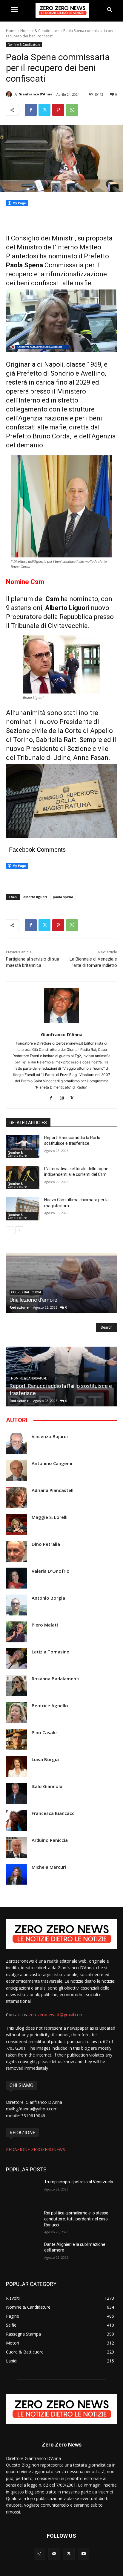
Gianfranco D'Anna (36, 94)
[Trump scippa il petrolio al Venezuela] (23, 2191)
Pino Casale (44, 1733)
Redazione (19, 1307)
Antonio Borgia (48, 1598)
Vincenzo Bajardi (50, 1436)
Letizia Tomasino (51, 1652)
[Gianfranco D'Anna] (10, 94)
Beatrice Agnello (50, 1706)
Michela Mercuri (49, 1867)
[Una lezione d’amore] (61, 1283)
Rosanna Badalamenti (56, 1679)
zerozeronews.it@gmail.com (56, 2015)
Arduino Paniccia (50, 1840)
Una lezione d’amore (33, 1300)
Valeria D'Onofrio (51, 1571)
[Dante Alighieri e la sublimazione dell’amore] (23, 2253)
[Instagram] (62, 1097)
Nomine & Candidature (40, 31)
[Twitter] (44, 110)
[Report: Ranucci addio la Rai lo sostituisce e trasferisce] (23, 1147)
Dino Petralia (46, 1544)
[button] (110, 10)
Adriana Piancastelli (53, 1490)
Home (11, 31)
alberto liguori (35, 897)
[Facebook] (31, 110)
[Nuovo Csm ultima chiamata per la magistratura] (23, 1209)
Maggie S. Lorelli (50, 1517)
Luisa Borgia (45, 1759)
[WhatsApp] (72, 110)
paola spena (63, 897)
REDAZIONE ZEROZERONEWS (36, 2149)
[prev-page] (10, 1230)
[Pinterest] (58, 110)
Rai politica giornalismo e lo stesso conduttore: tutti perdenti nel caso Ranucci (76, 2219)
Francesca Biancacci (54, 1813)
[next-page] (19, 1230)
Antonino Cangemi (52, 1463)
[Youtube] (83, 2554)
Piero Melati (45, 1625)
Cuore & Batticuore (26, 1292)
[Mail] (54, 2554)
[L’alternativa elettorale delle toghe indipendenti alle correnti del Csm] (23, 1178)
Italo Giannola (47, 1786)
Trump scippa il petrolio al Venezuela (79, 2182)
